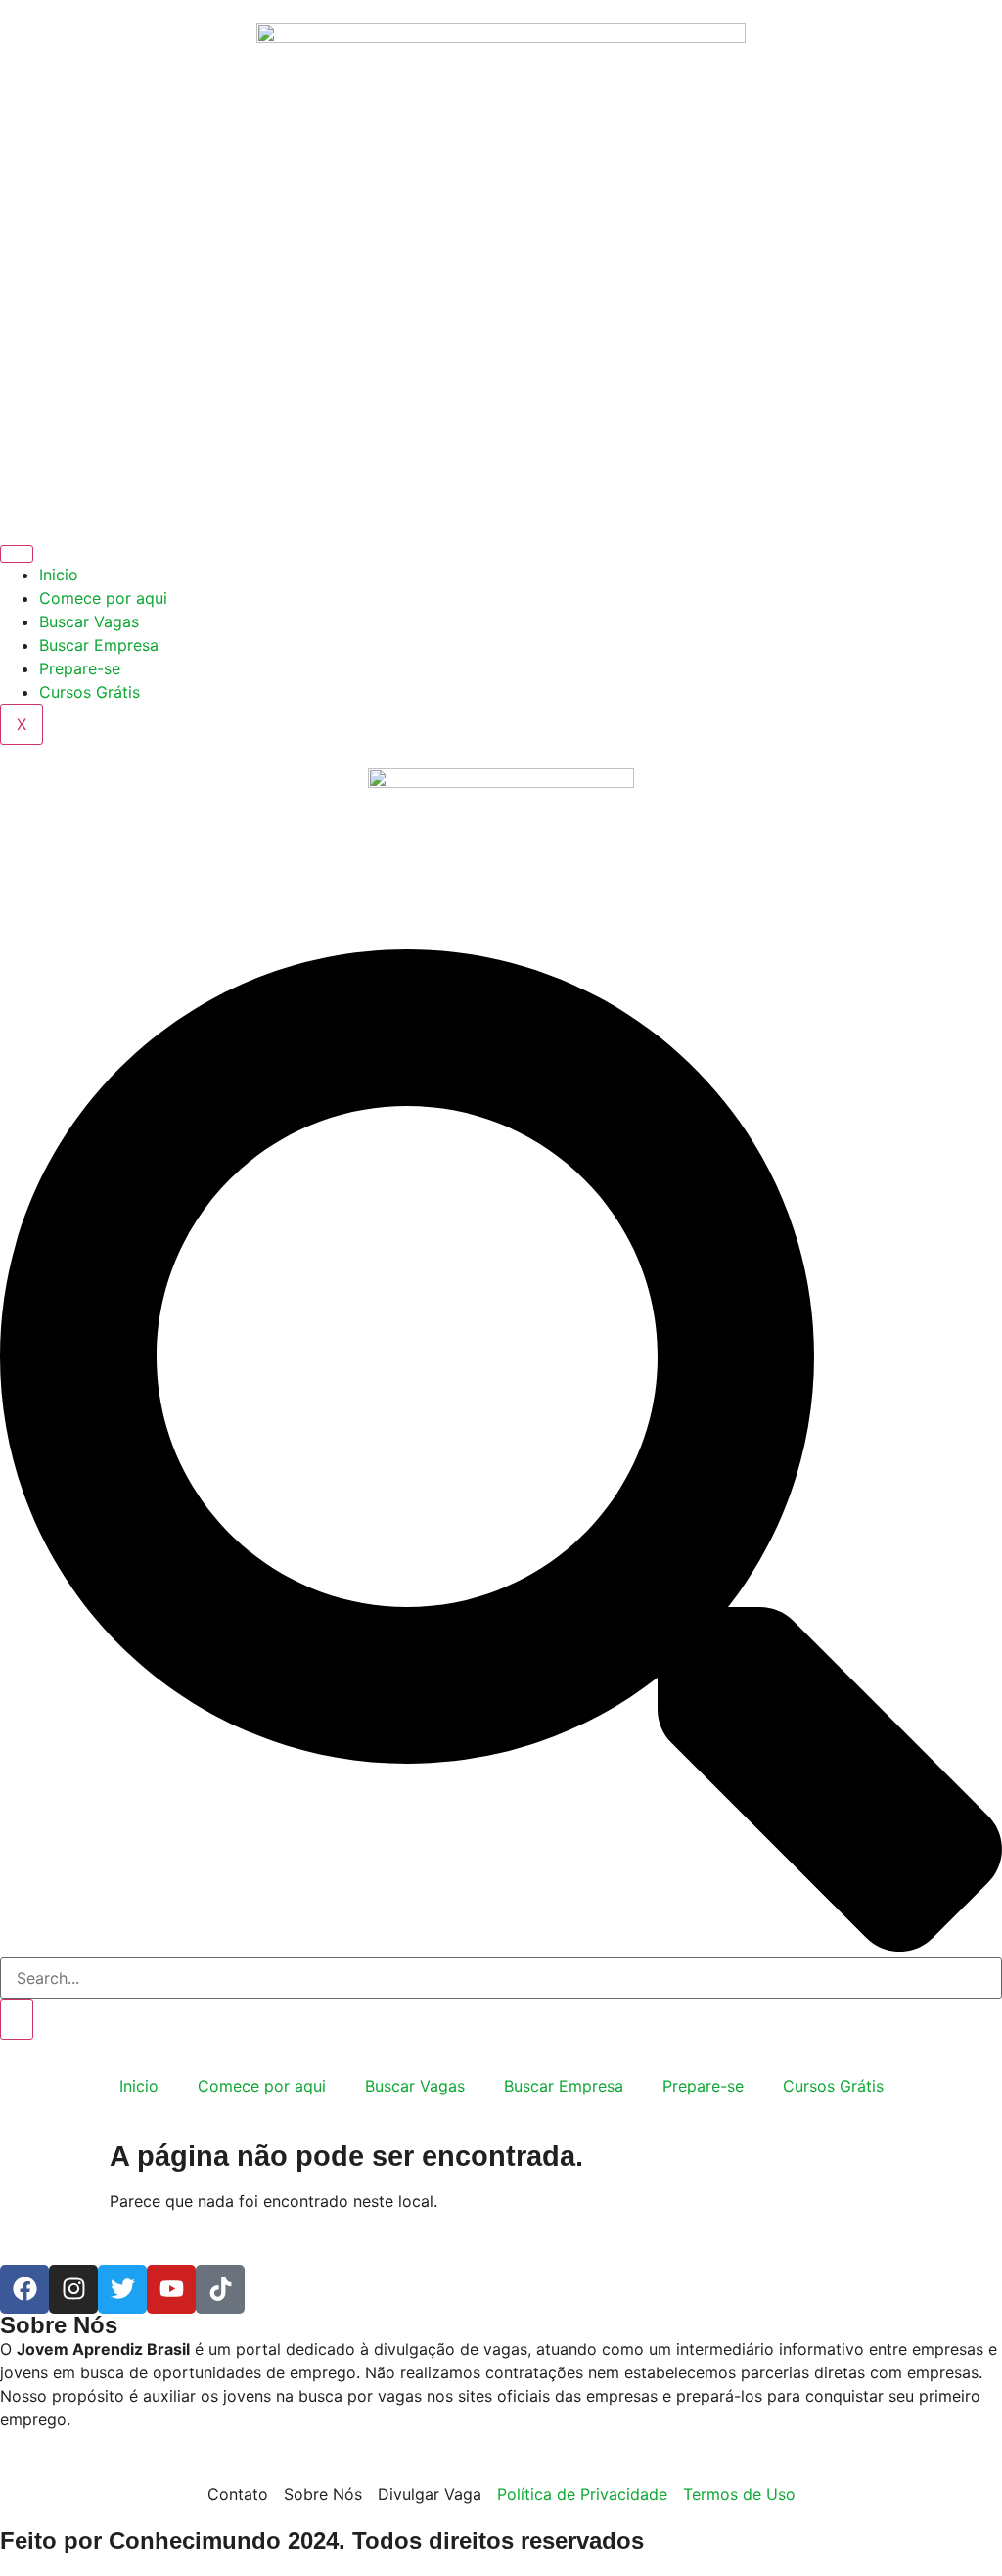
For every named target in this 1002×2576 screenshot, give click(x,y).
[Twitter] (122, 2289)
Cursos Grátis (90, 692)
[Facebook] (24, 2289)
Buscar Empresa (99, 645)
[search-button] (17, 2019)
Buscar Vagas (89, 621)
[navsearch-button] (501, 1946)
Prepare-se (80, 668)
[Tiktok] (220, 2289)
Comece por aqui (103, 598)
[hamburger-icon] (17, 554)
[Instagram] (73, 2289)
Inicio (59, 575)
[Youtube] (171, 2289)
